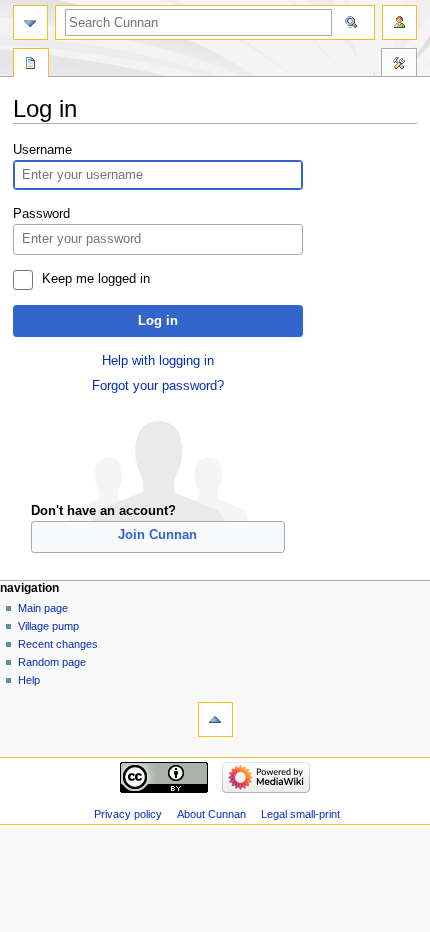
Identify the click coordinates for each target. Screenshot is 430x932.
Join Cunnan (157, 535)
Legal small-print (300, 814)
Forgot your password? (158, 386)
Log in (158, 321)
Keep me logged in (96, 279)
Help (29, 680)
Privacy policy (128, 814)
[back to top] (215, 719)
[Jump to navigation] (30, 22)
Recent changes (58, 644)
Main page (43, 608)
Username (42, 150)
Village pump (48, 626)
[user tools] (399, 22)
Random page (52, 662)
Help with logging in (158, 361)
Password (41, 214)
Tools (399, 65)
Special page (31, 65)
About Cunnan (211, 814)
